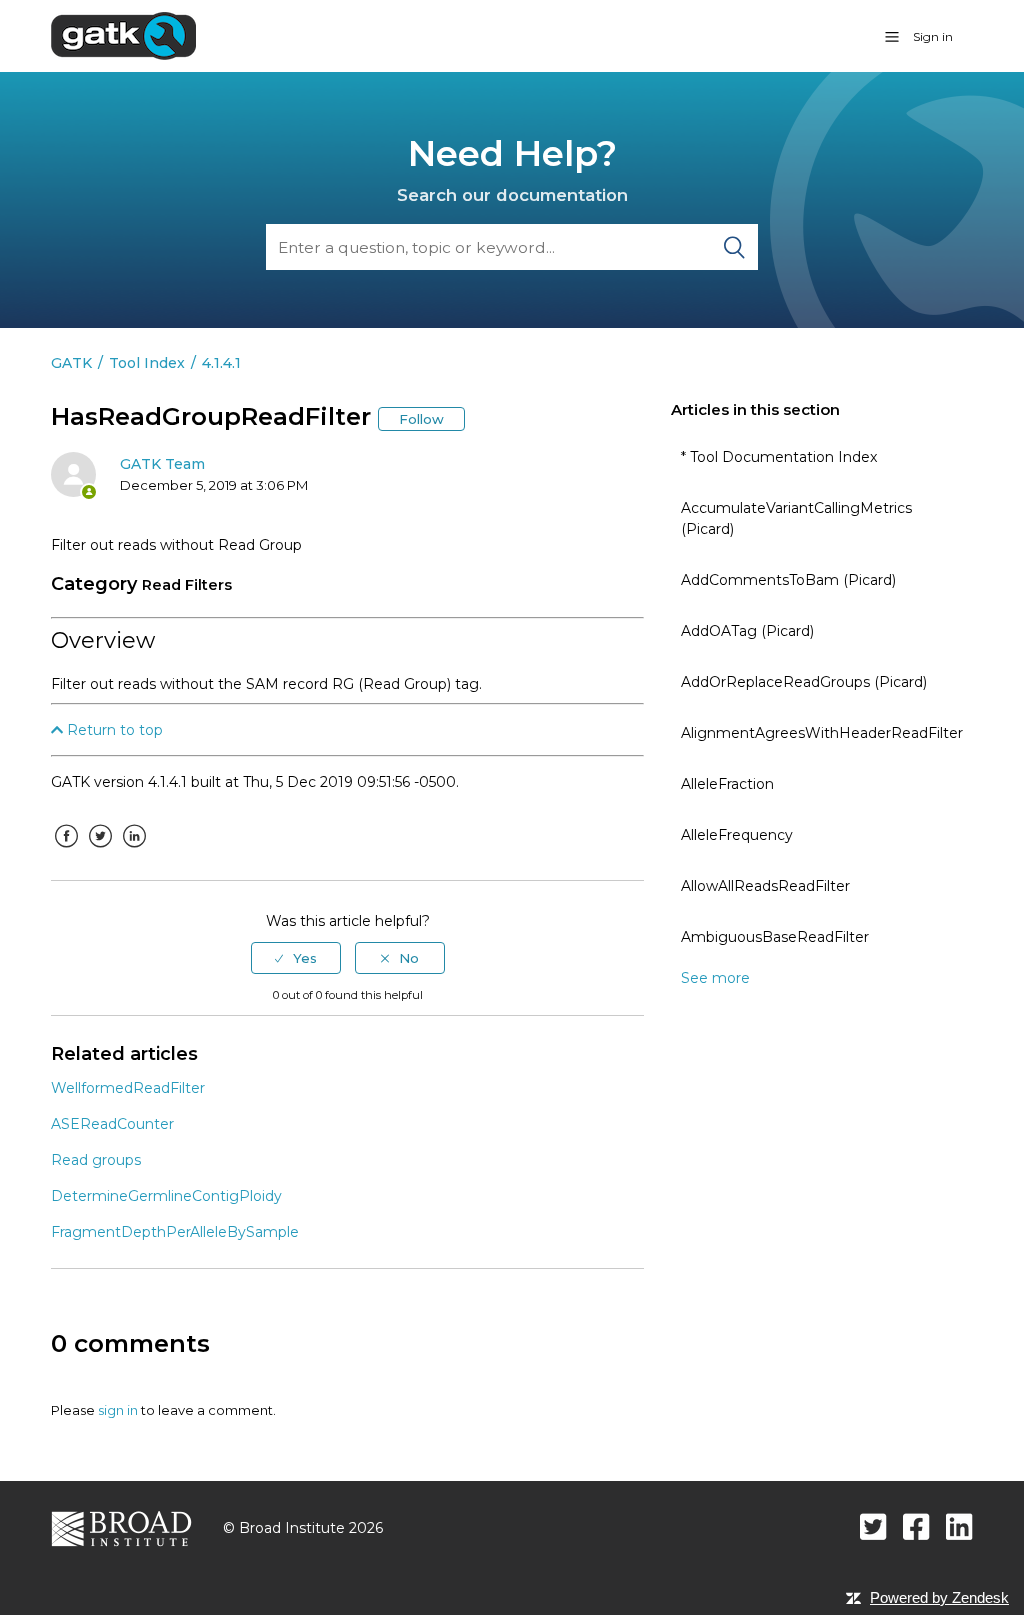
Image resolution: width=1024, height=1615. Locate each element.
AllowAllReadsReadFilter (765, 886)
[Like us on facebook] (916, 1526)
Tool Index (147, 363)
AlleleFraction (727, 784)
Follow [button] (421, 419)
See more (715, 978)
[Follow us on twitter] (873, 1526)
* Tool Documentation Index (779, 457)
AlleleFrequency (737, 835)
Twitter (100, 851)
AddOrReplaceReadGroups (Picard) (804, 682)
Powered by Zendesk (939, 1597)
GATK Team (162, 464)
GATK (71, 363)
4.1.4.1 (221, 363)
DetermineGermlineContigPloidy (166, 1196)
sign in (118, 1410)
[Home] (123, 35)
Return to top (113, 730)
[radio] (296, 958)
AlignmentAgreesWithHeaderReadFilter (822, 733)
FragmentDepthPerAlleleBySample (175, 1232)
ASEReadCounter (112, 1124)
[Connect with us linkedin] (959, 1526)
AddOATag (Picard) (747, 631)
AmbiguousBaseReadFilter (775, 937)
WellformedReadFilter (128, 1088)
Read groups (96, 1160)
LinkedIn (134, 851)
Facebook (66, 851)
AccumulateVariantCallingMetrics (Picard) (796, 518)
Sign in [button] (933, 36)
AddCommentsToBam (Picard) (788, 580)
